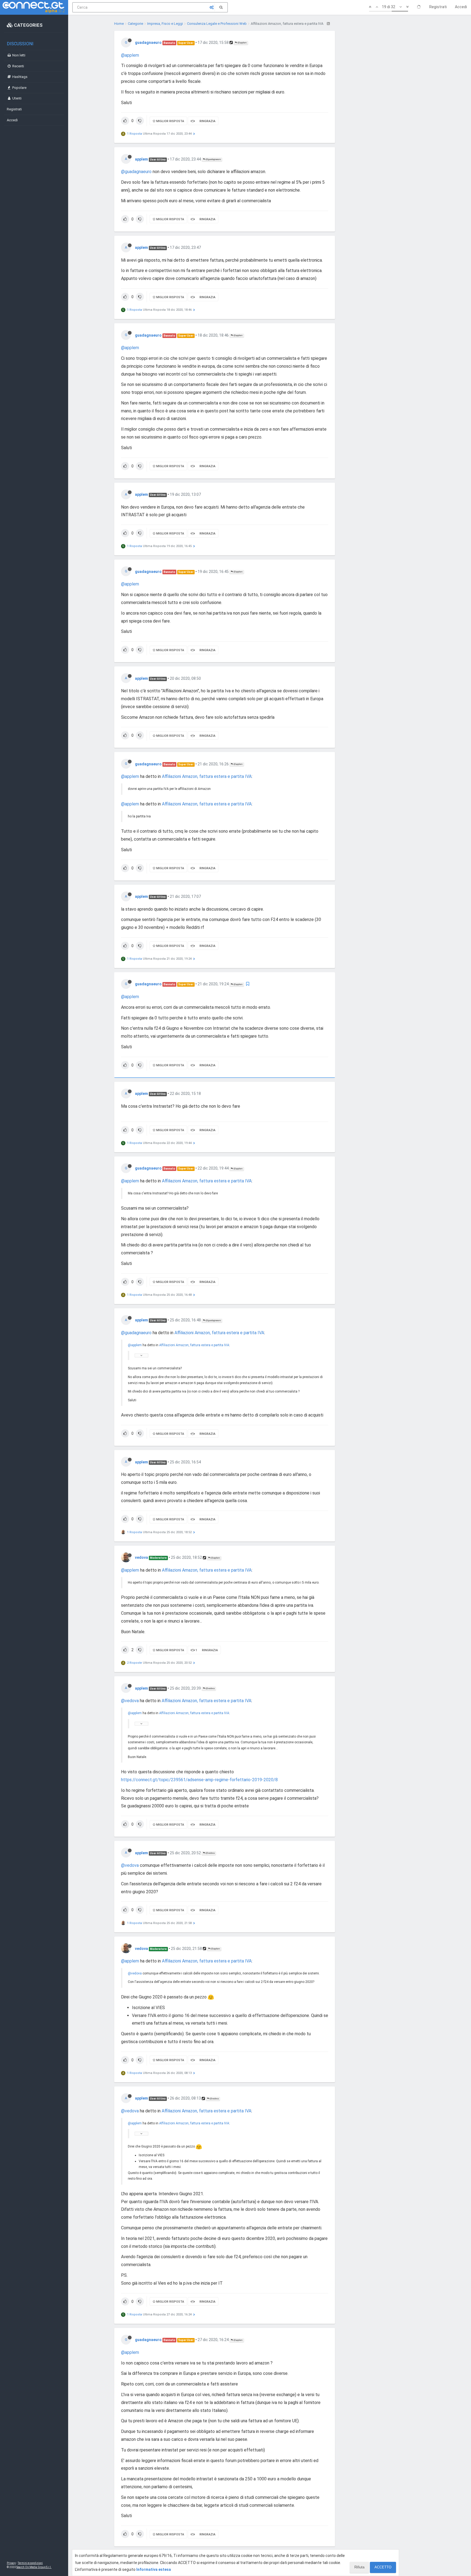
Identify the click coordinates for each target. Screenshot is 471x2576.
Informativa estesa (154, 2569)
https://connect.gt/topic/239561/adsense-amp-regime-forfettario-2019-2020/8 (199, 1780)
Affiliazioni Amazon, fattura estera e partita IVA (207, 776)
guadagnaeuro (148, 43)
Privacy (11, 2563)
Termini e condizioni (30, 2563)
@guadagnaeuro (213, 159)
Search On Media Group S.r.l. (34, 2567)
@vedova (210, 1688)
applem (141, 159)
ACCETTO (383, 2567)
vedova (141, 1557)
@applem (242, 43)
